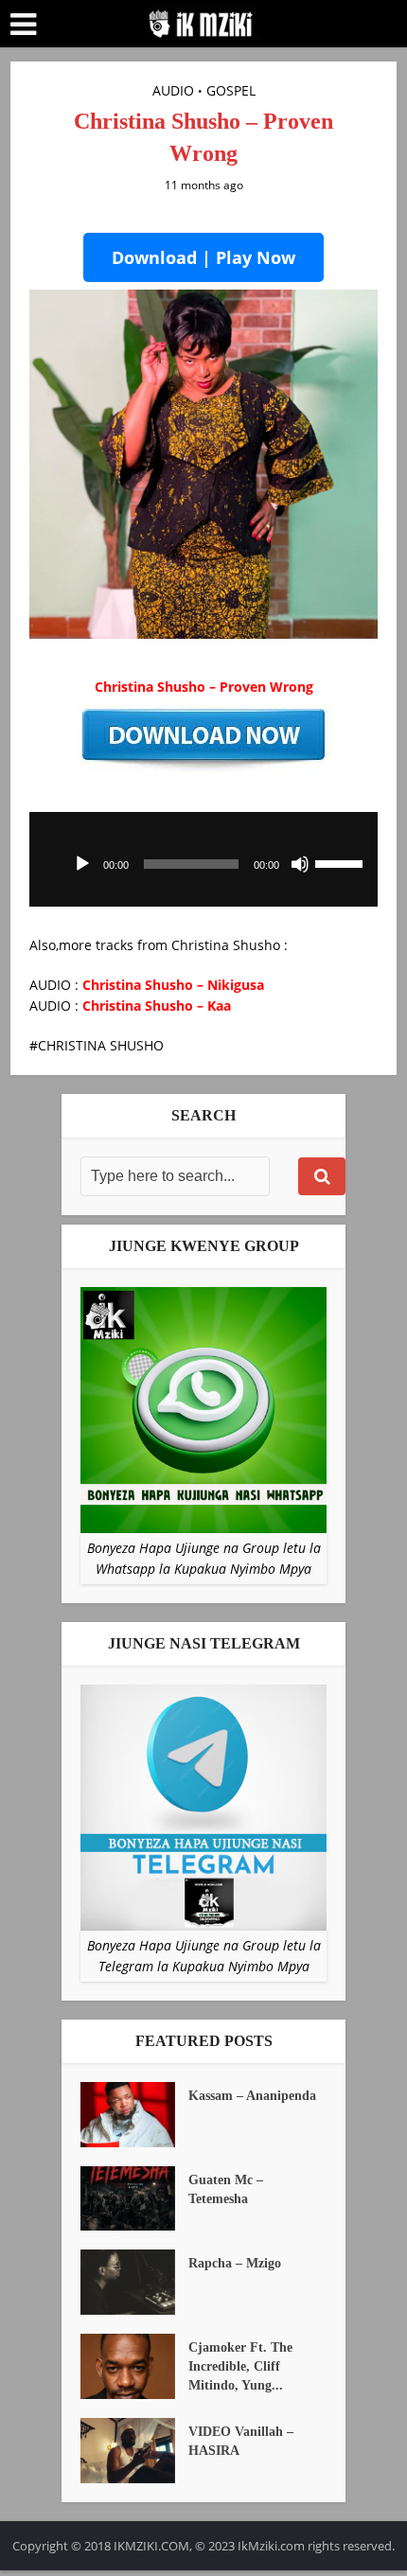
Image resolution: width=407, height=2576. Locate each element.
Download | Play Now (203, 257)
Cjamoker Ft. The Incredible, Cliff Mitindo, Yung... (240, 2366)
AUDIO (173, 90)
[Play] (82, 864)
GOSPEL (231, 90)
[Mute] (300, 864)
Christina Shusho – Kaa (157, 1006)
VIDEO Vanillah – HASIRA (241, 2441)
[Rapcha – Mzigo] (134, 2282)
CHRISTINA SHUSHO (101, 1045)
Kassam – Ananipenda (252, 2096)
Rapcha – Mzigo (235, 2263)
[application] (204, 859)
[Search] (322, 1176)
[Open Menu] (23, 25)
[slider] (342, 862)
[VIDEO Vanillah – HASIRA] (134, 2451)
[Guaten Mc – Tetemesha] (134, 2199)
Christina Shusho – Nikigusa (173, 985)
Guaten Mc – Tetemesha (226, 2189)
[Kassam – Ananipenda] (134, 2115)
